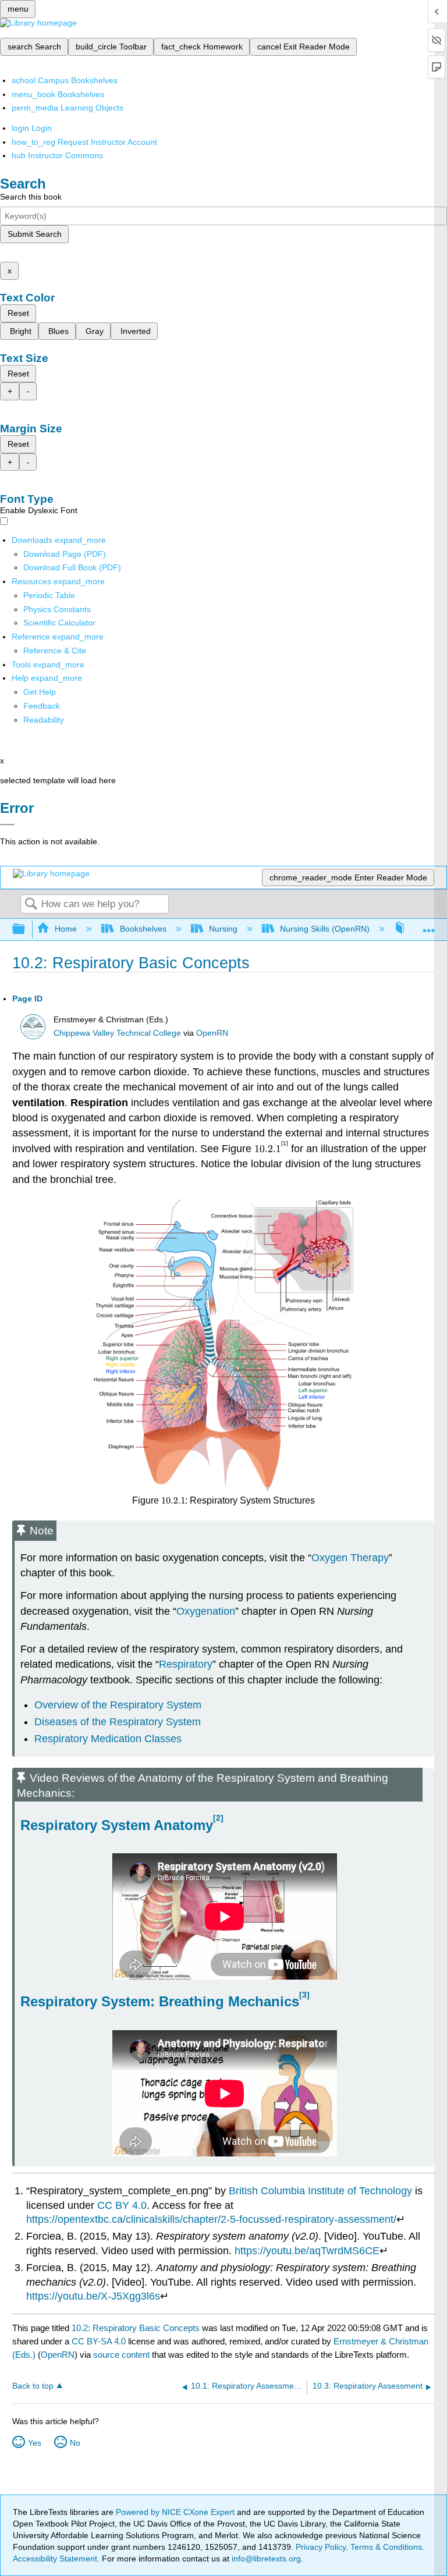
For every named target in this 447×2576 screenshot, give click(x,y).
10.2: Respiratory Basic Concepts (136, 2328)
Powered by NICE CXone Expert (176, 2512)
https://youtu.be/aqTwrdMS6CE (307, 2251)
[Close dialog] (7, 825)
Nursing (223, 929)
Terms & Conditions (386, 2547)
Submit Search (35, 234)
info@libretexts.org (265, 2559)
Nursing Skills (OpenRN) (325, 929)
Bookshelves (143, 929)
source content (121, 2355)
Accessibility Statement (55, 2559)
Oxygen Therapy (350, 1558)
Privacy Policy (321, 2547)
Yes (35, 2443)
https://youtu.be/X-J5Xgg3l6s (93, 2296)
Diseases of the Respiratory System (118, 1722)
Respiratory (186, 1664)
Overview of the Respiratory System (118, 1705)
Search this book (31, 197)
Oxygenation (206, 1611)
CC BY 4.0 (122, 2205)
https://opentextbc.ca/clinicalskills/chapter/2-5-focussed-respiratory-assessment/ (211, 2219)
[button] (42, 706)
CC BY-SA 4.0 (99, 2341)
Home (66, 929)
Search (31, 905)
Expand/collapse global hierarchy (26, 930)
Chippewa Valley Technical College (117, 1033)
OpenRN (212, 1033)
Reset (18, 313)
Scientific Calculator (59, 623)
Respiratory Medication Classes (108, 1739)
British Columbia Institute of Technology (320, 2191)
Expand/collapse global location (429, 926)
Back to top (33, 2386)
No (75, 2443)
